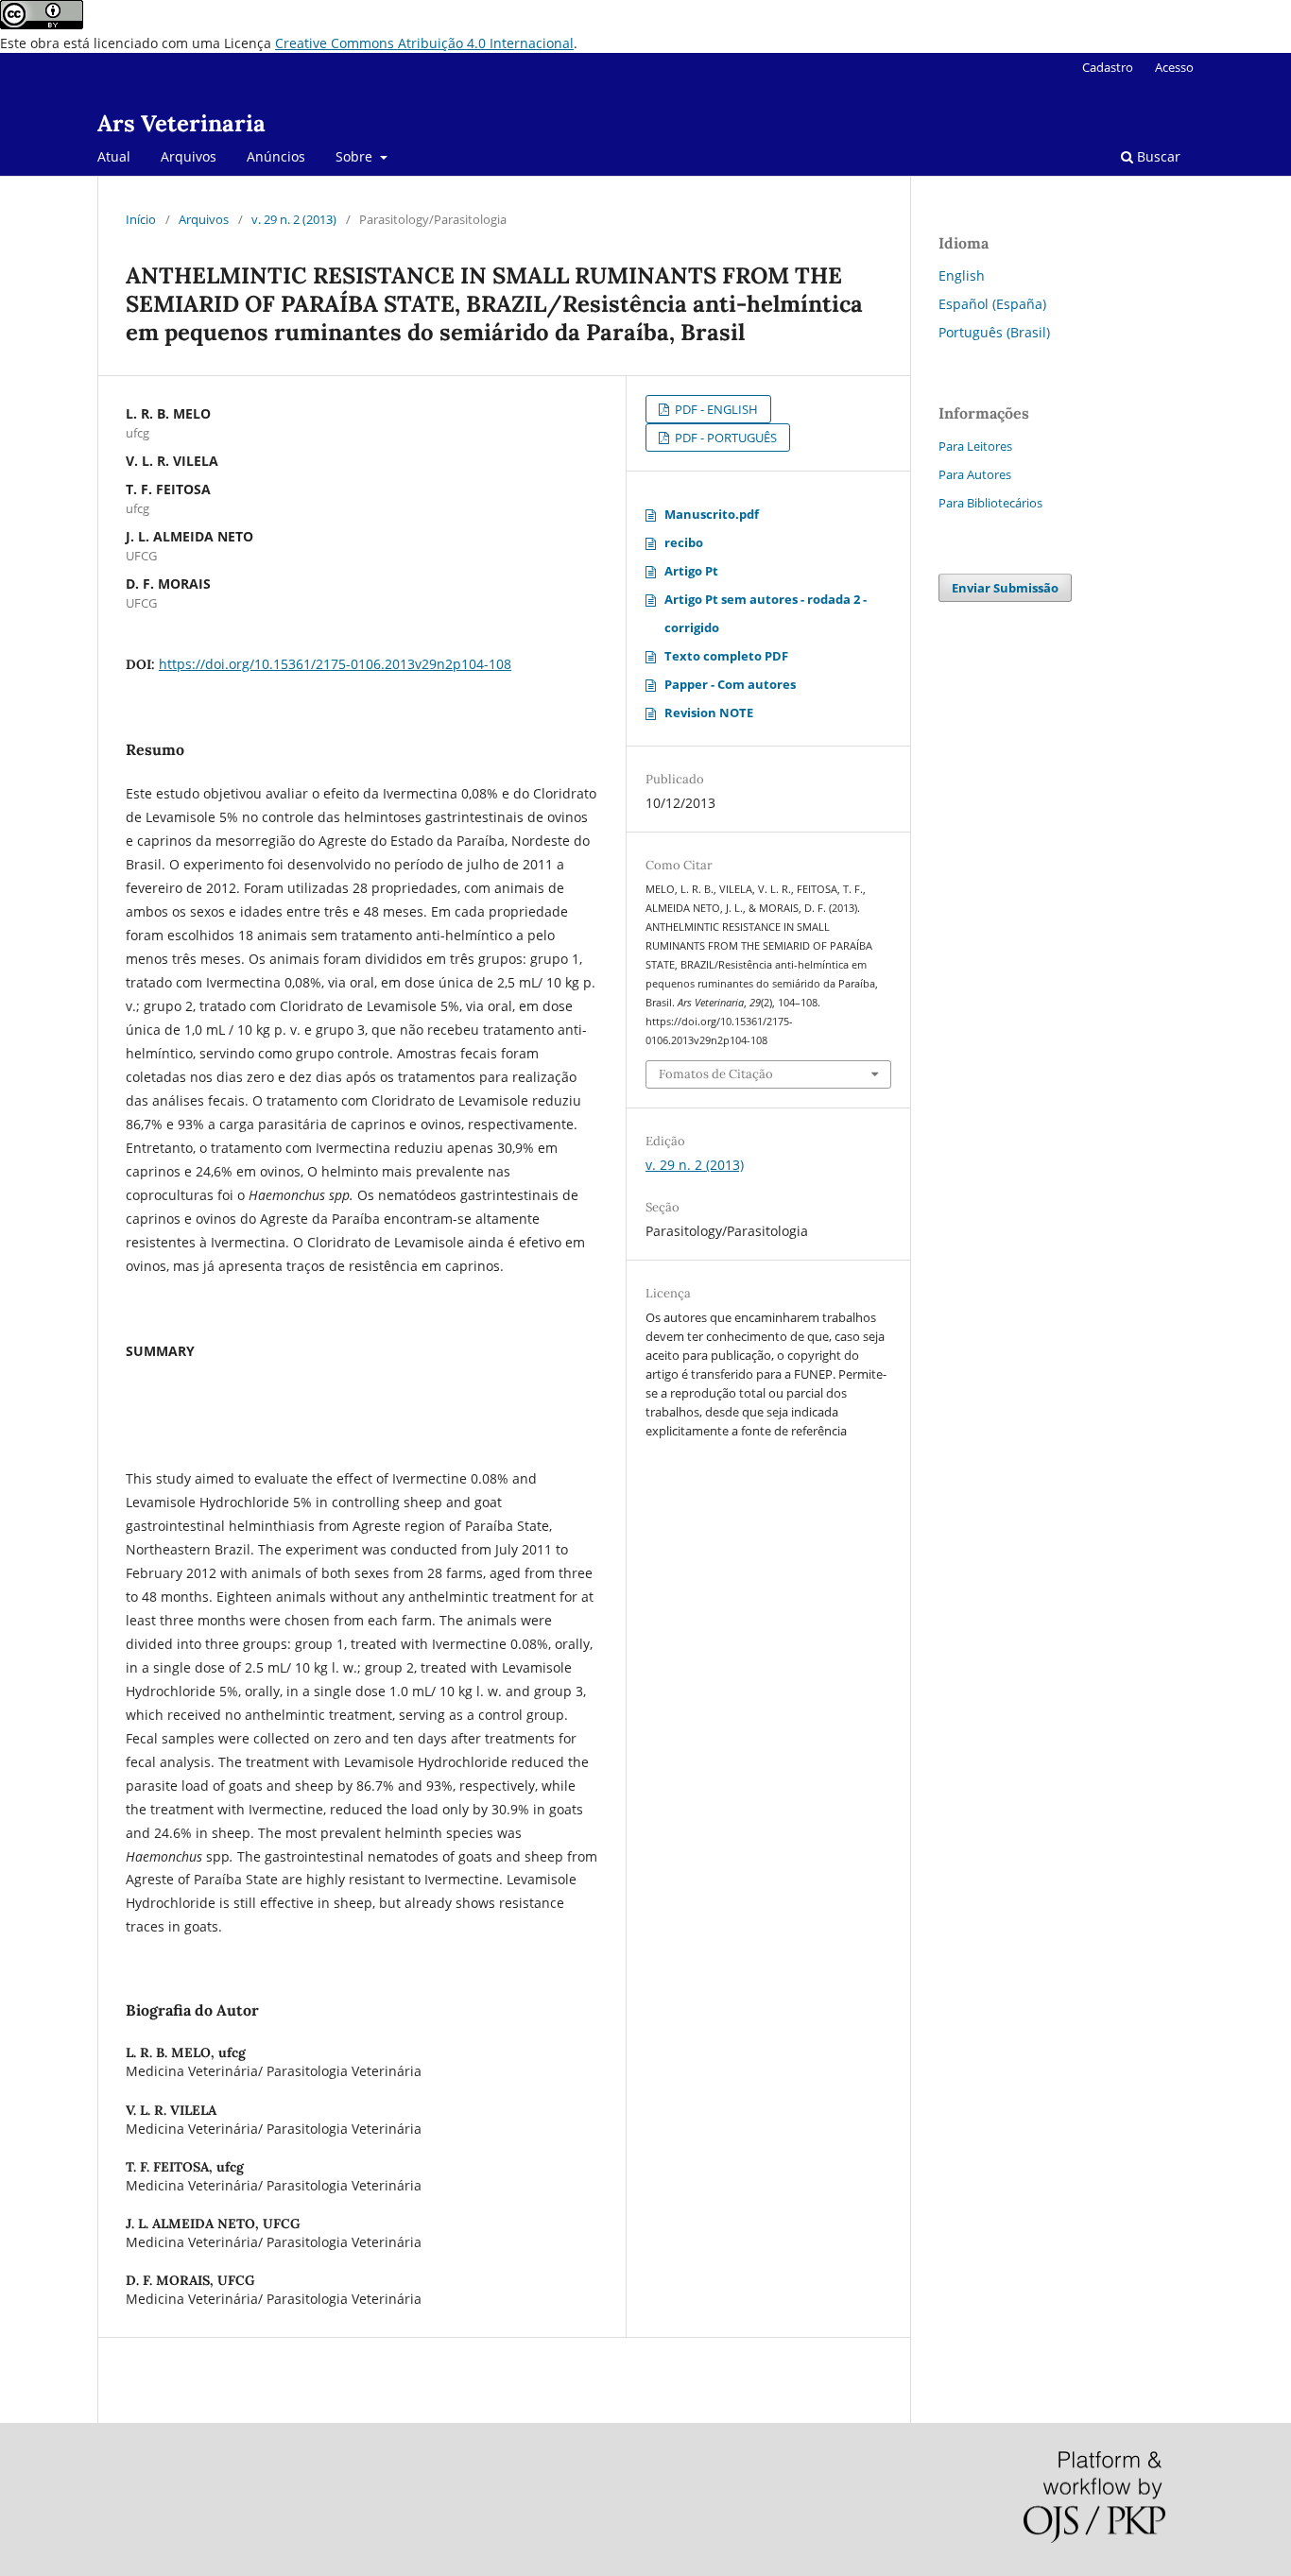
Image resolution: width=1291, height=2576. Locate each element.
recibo (684, 542)
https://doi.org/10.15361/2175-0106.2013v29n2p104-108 (335, 664)
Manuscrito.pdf (712, 514)
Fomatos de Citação (716, 1074)
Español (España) (992, 304)
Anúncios (276, 156)
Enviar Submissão (1005, 588)
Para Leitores (975, 446)
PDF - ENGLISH (715, 409)
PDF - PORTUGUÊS (724, 438)
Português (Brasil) (994, 332)
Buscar (1157, 156)
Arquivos (189, 156)
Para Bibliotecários (990, 503)
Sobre (356, 156)
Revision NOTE (709, 713)
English (962, 275)
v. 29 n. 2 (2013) (294, 219)
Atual (114, 156)
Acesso (1174, 67)
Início (141, 219)
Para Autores (975, 474)
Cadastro (1108, 67)
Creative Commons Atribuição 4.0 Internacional (424, 43)
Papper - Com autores (730, 684)
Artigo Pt (691, 571)
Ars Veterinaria (181, 123)
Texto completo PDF (726, 656)
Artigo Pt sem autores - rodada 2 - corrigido (766, 613)
